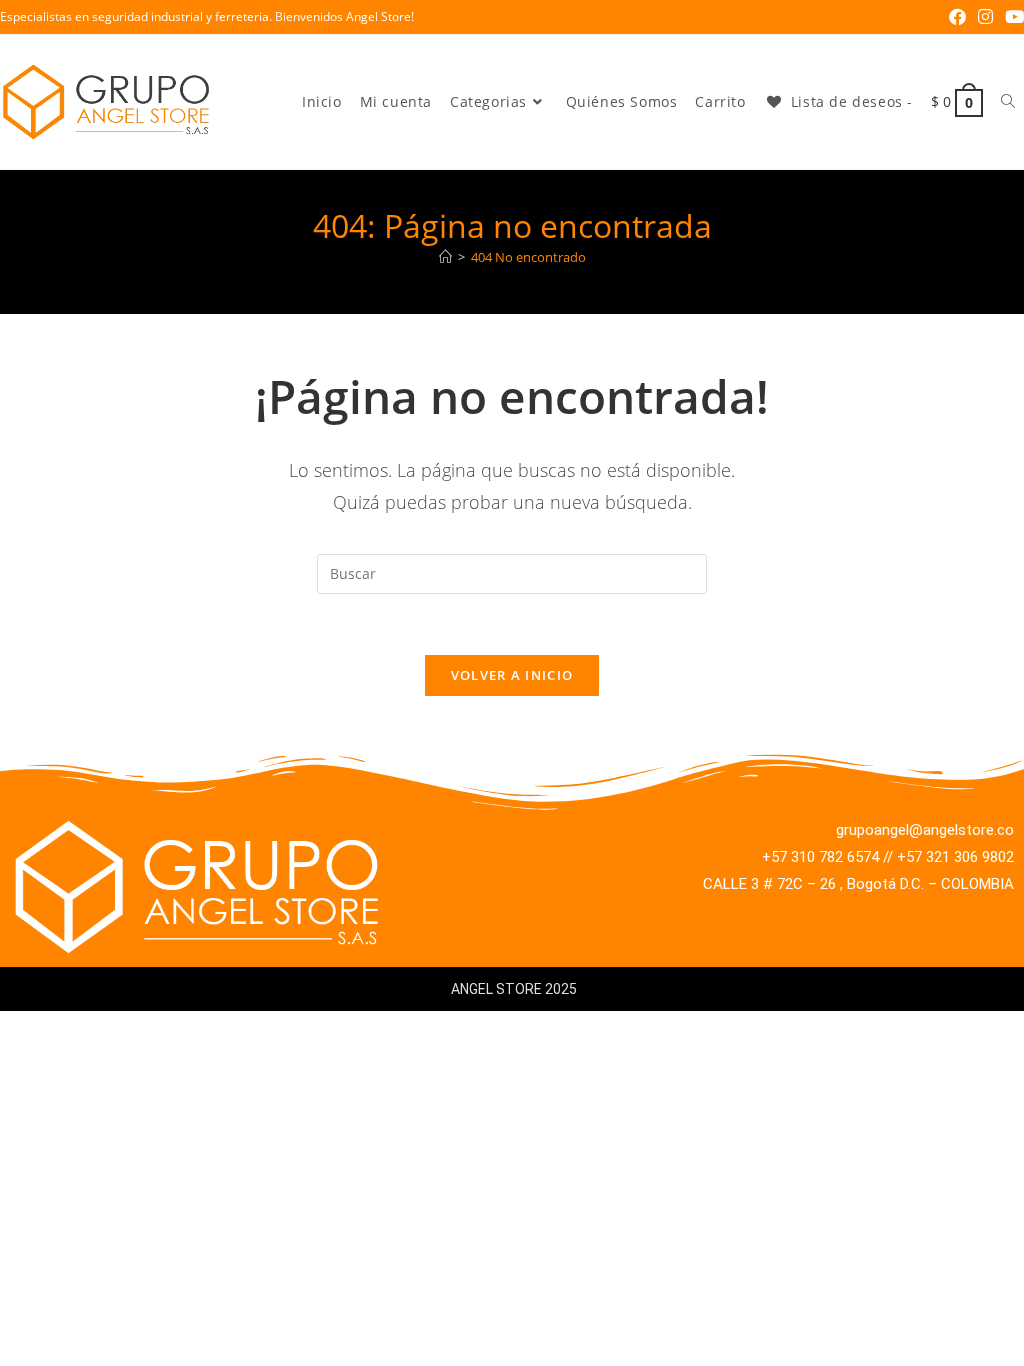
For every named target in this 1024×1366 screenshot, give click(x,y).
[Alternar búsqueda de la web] (1008, 102)
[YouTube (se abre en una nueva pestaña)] (1011, 17)
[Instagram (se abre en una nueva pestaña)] (985, 17)
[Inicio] (445, 257)
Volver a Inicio (512, 675)
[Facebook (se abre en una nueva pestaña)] (957, 17)
